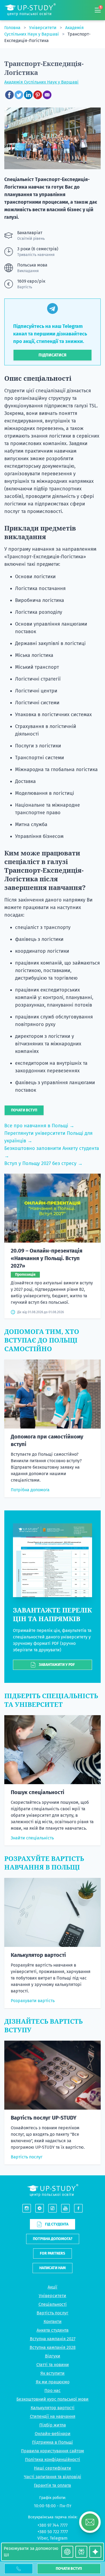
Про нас (52, 2390)
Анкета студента (53, 2330)
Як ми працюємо (53, 2382)
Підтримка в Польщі (52, 2442)
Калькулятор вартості (38, 1955)
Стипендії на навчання (53, 2416)
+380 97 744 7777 (52, 2525)
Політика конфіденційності (53, 2459)
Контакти (53, 2322)
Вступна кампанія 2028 (53, 2347)
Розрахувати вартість (33, 2001)
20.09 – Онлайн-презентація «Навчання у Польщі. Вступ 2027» (47, 1258)
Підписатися (52, 355)
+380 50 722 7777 (53, 2532)
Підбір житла (53, 2425)
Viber (43, 2538)
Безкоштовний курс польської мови (52, 2399)
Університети (43, 28)
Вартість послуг (27, 2157)
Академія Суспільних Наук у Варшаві (41, 82)
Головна (13, 28)
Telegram (59, 2538)
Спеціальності (53, 2304)
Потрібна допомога (30, 1490)
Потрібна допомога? (53, 2239)
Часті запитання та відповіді (53, 2477)
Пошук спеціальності (38, 1792)
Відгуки (53, 2356)
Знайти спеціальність (32, 1838)
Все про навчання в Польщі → (39, 1126)
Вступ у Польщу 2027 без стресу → (43, 1163)
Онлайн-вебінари (53, 2434)
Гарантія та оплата (52, 2485)
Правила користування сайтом (52, 2451)
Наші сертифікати (52, 2468)
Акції (52, 2287)
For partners (52, 2253)
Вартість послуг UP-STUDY (44, 2118)
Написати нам (52, 2268)
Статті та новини (53, 2365)
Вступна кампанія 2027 (53, 2339)
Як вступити (52, 2373)
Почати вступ (69, 2569)
